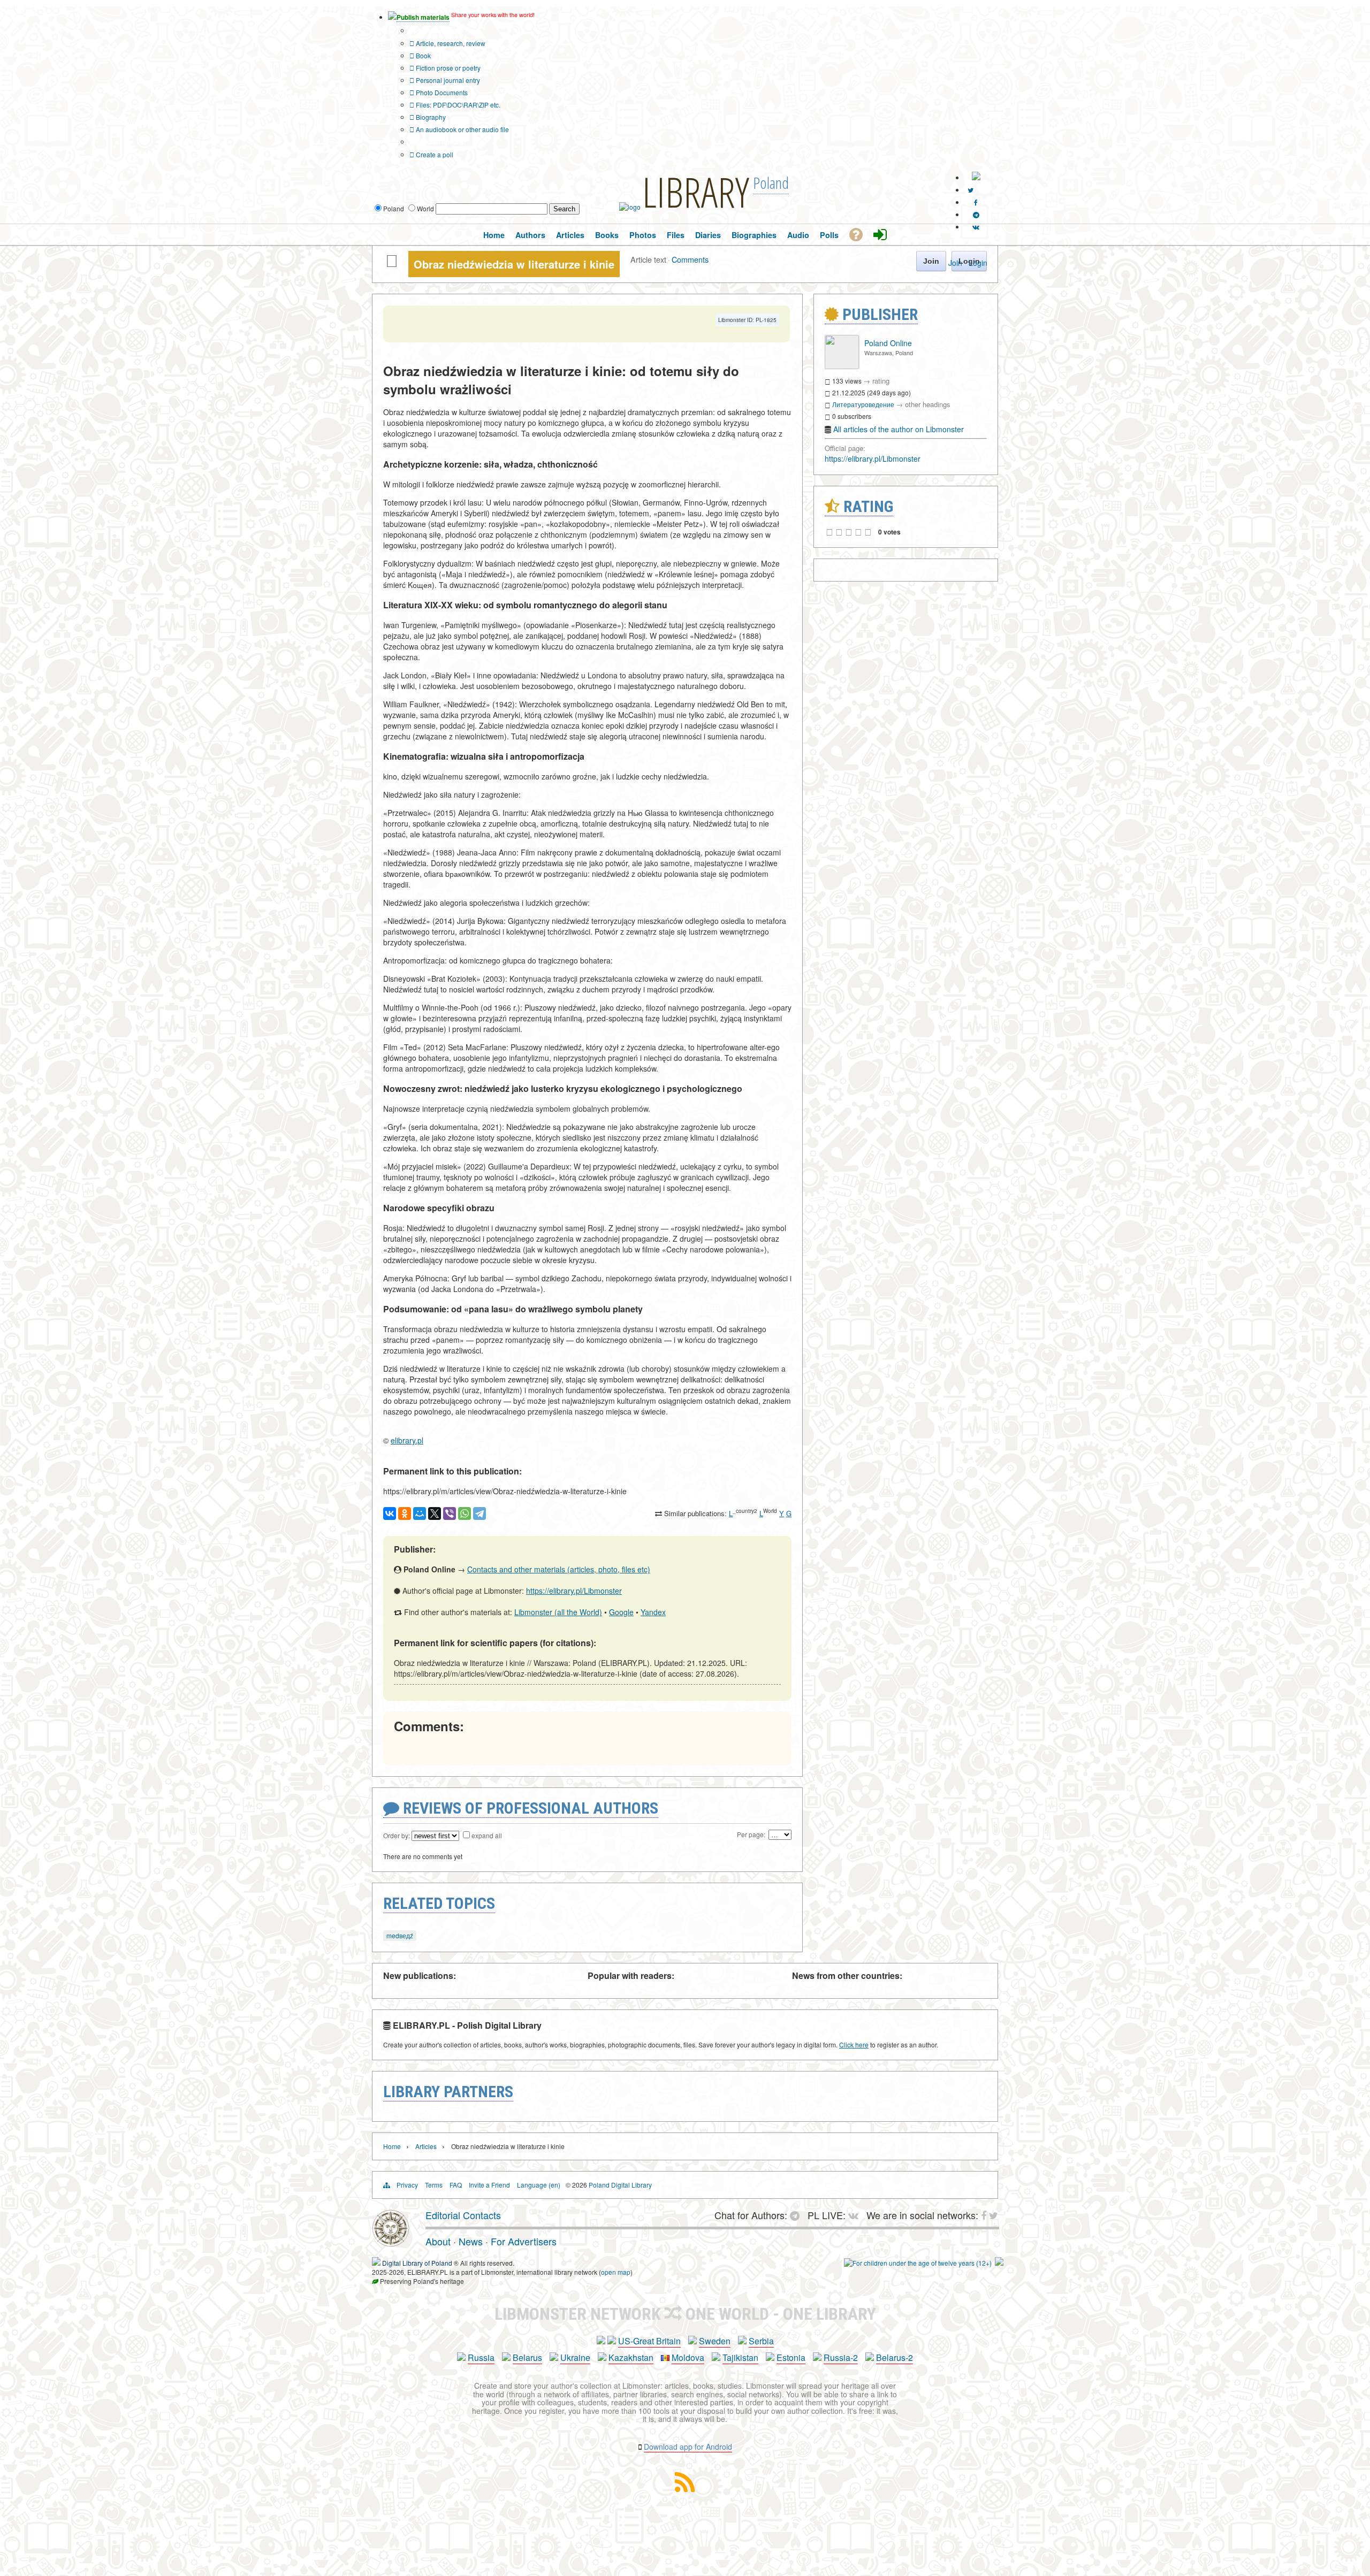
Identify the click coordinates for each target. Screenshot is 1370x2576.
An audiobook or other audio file (462, 129)
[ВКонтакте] (390, 1514)
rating (881, 381)
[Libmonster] (391, 2243)
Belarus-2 (895, 2357)
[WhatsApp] (465, 1514)
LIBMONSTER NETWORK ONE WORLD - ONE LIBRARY (685, 2314)
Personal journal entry (447, 80)
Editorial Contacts (463, 2215)
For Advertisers (524, 2241)
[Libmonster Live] (976, 227)
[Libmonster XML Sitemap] (685, 2489)
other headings (928, 404)
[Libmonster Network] (918, 2263)
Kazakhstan (631, 2357)
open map (616, 2272)
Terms (434, 2185)
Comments (690, 259)
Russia (481, 2357)
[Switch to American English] (976, 177)
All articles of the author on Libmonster (899, 429)
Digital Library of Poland (417, 2263)
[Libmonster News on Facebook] (976, 202)
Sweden (715, 2341)
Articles (426, 2146)
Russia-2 (841, 2357)
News (471, 2241)
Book (423, 55)
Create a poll (434, 154)
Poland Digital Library (620, 2185)
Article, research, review (450, 43)
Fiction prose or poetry (447, 68)
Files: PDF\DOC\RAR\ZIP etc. (457, 105)
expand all (487, 1835)
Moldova (688, 2357)
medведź (400, 1935)
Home (392, 2146)
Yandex (653, 1612)
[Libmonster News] (971, 190)
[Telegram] (479, 1514)
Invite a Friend (489, 2185)
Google (621, 1612)
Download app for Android (688, 2447)
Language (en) (539, 2185)
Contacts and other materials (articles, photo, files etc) (559, 1569)
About (438, 2241)
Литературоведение (863, 404)
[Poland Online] (842, 366)
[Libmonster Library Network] (999, 2263)
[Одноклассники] (405, 1514)
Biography (430, 117)
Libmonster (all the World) (558, 1612)
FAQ (456, 2185)
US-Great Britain (649, 2341)
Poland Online (888, 343)
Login (978, 263)
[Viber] (450, 1514)
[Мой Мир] (420, 1514)
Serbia (761, 2341)
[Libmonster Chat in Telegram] (797, 2215)
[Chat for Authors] (976, 214)
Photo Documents (441, 92)
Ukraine (575, 2357)
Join (955, 263)
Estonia (791, 2357)
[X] (435, 1514)
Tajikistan (740, 2357)
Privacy (407, 2185)
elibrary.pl (407, 1440)
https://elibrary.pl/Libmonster (574, 1591)
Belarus (527, 2357)
